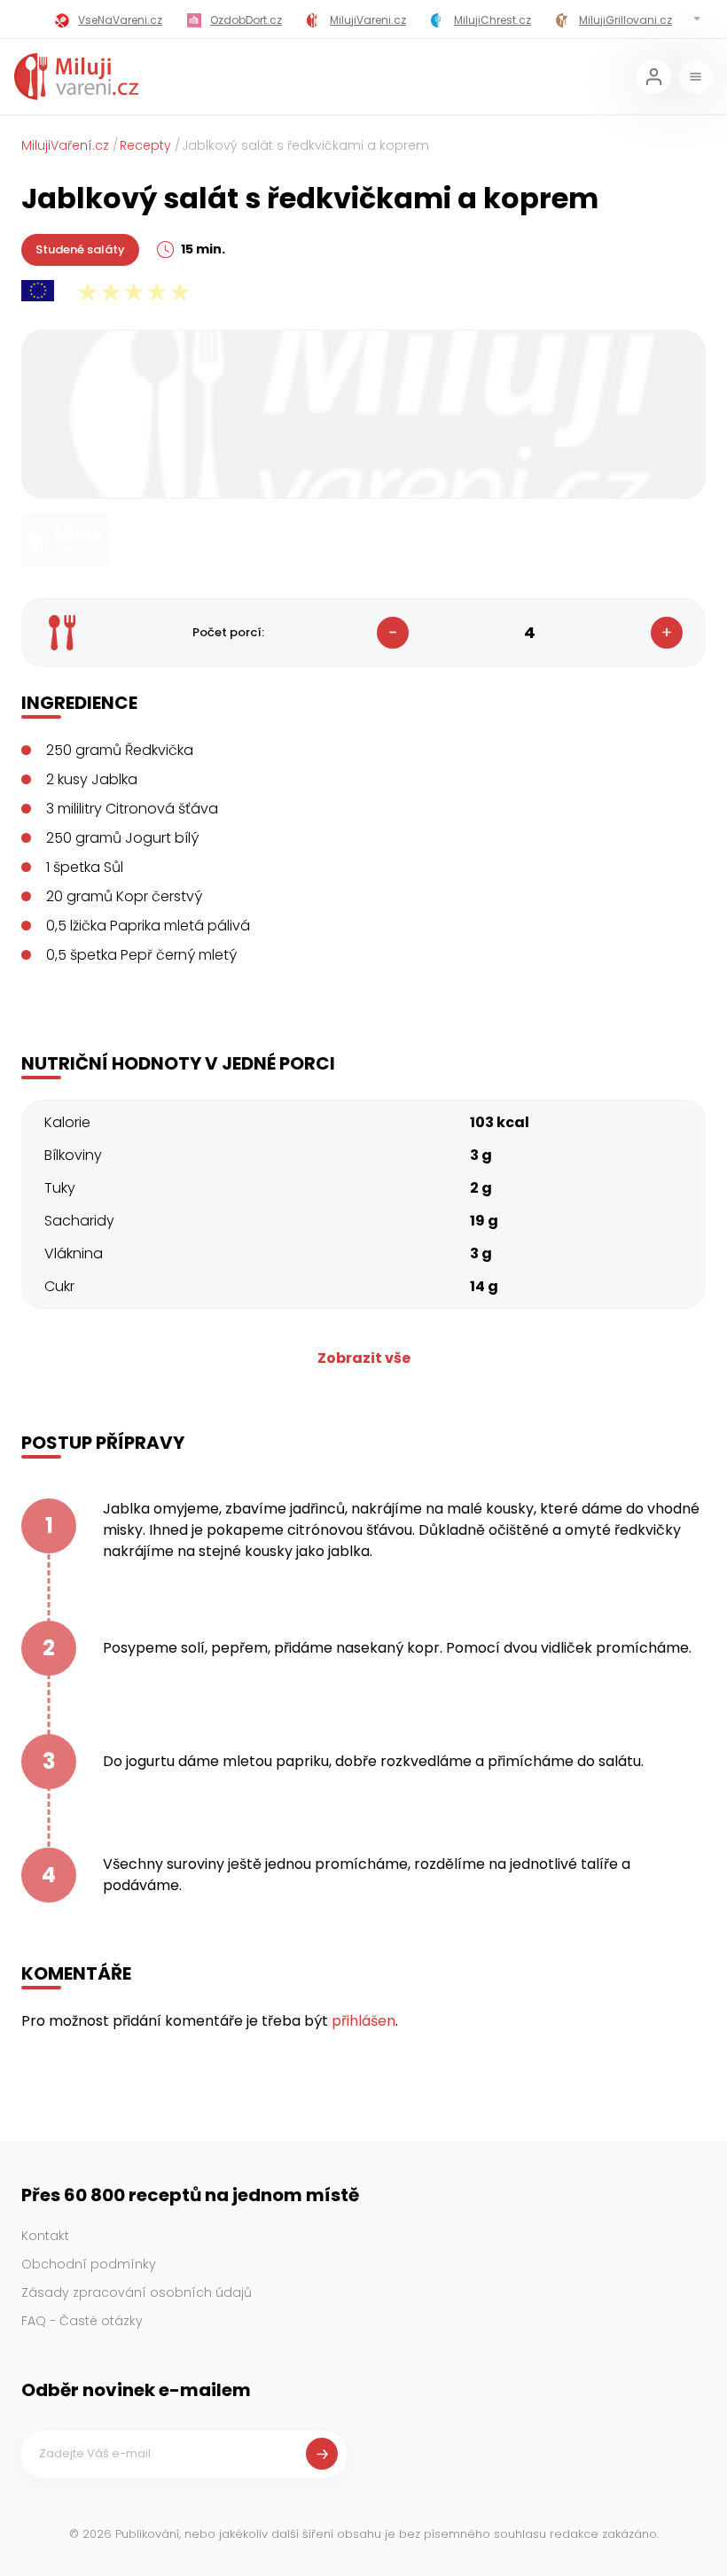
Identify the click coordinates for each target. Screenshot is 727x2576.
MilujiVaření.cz (65, 145)
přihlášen (363, 2021)
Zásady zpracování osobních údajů (137, 2292)
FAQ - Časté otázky (82, 2321)
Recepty (145, 145)
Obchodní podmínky (89, 2264)
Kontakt (45, 2236)
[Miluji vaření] (76, 77)
